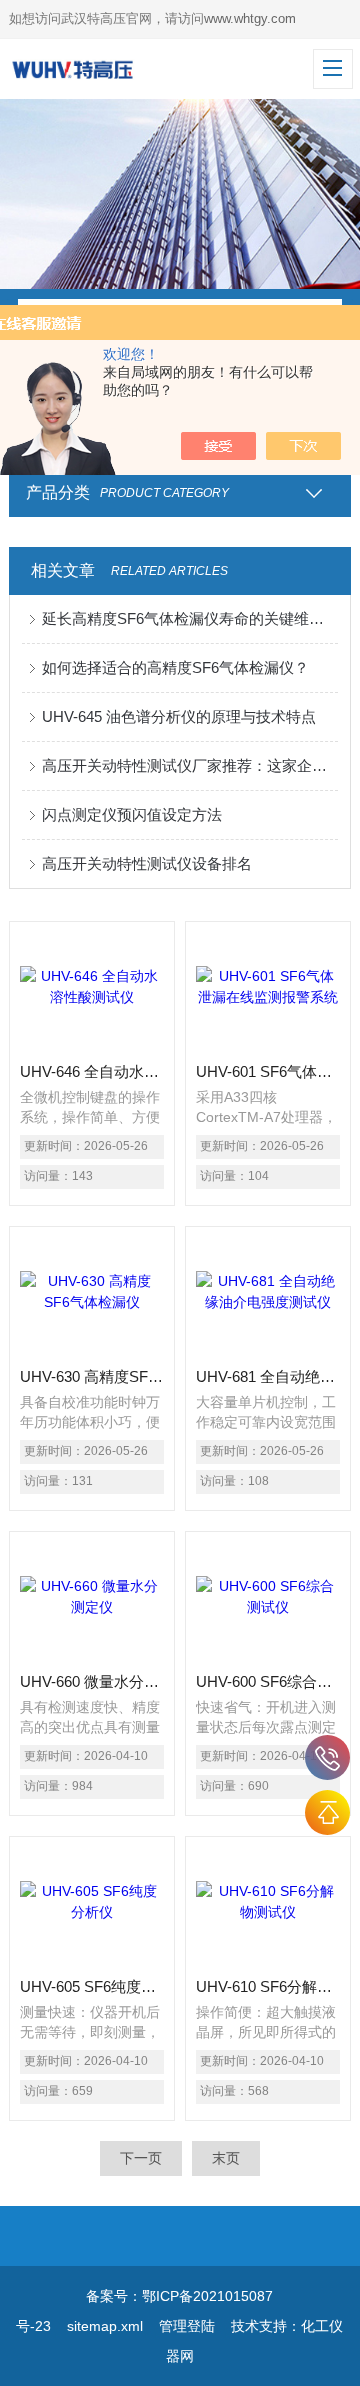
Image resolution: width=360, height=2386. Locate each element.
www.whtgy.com (250, 18)
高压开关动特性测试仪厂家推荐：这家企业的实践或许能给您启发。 (190, 765)
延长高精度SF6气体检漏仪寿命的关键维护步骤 (190, 618)
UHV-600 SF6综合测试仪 (268, 1681)
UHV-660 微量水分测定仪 (92, 1681)
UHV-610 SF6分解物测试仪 (268, 1986)
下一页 (141, 2158)
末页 (226, 2158)
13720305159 (327, 1757)
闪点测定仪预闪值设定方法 (132, 814)
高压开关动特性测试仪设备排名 (147, 863)
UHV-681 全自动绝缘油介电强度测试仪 (268, 1376)
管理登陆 (187, 2326)
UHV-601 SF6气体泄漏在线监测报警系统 (268, 1071)
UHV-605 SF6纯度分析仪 (92, 1986)
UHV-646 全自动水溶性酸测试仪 (92, 1071)
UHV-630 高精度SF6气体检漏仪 (92, 1376)
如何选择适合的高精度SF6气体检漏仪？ (175, 667)
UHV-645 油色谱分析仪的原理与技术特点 (179, 716)
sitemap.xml (105, 2326)
